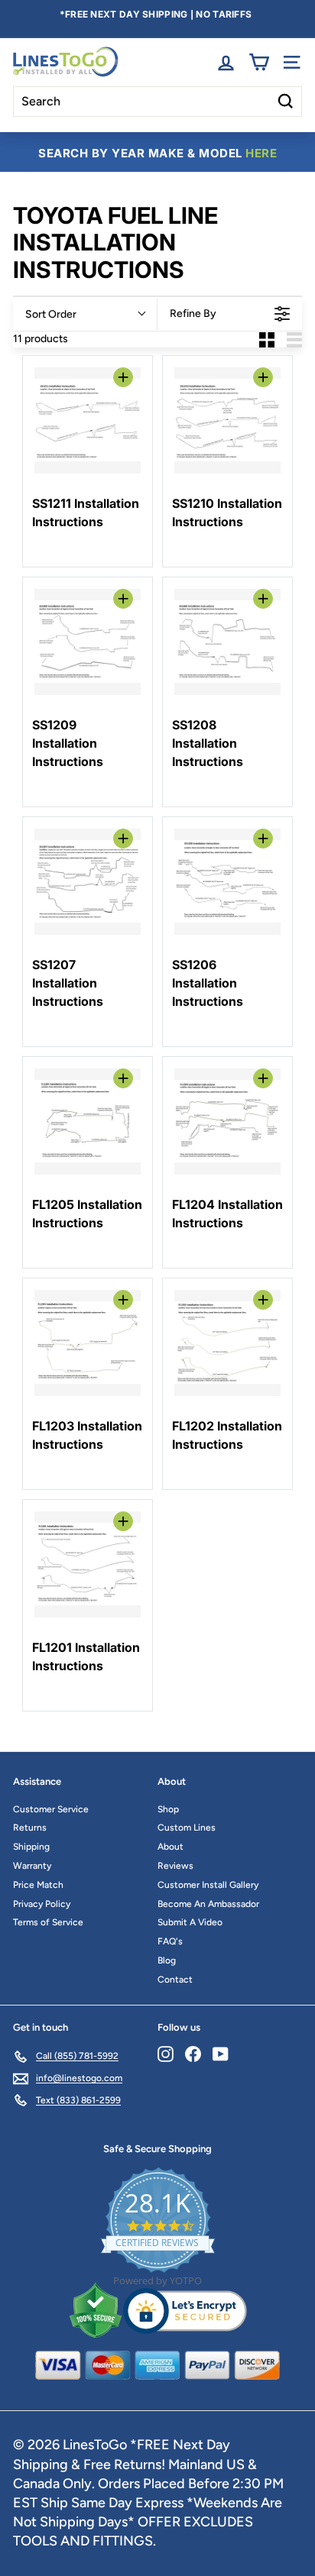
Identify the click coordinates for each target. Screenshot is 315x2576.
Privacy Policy (42, 1904)
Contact (175, 1980)
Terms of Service (48, 1922)
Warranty (32, 1866)
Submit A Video (190, 1922)
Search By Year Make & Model (157, 153)
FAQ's (170, 1941)
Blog (167, 1960)
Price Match (38, 1885)
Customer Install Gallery (208, 1885)
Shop (168, 1809)
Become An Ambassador (208, 1904)
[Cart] (259, 62)
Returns (30, 1828)
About (170, 1847)
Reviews (175, 1866)
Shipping (31, 1847)
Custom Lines (187, 1828)
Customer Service (51, 1809)
